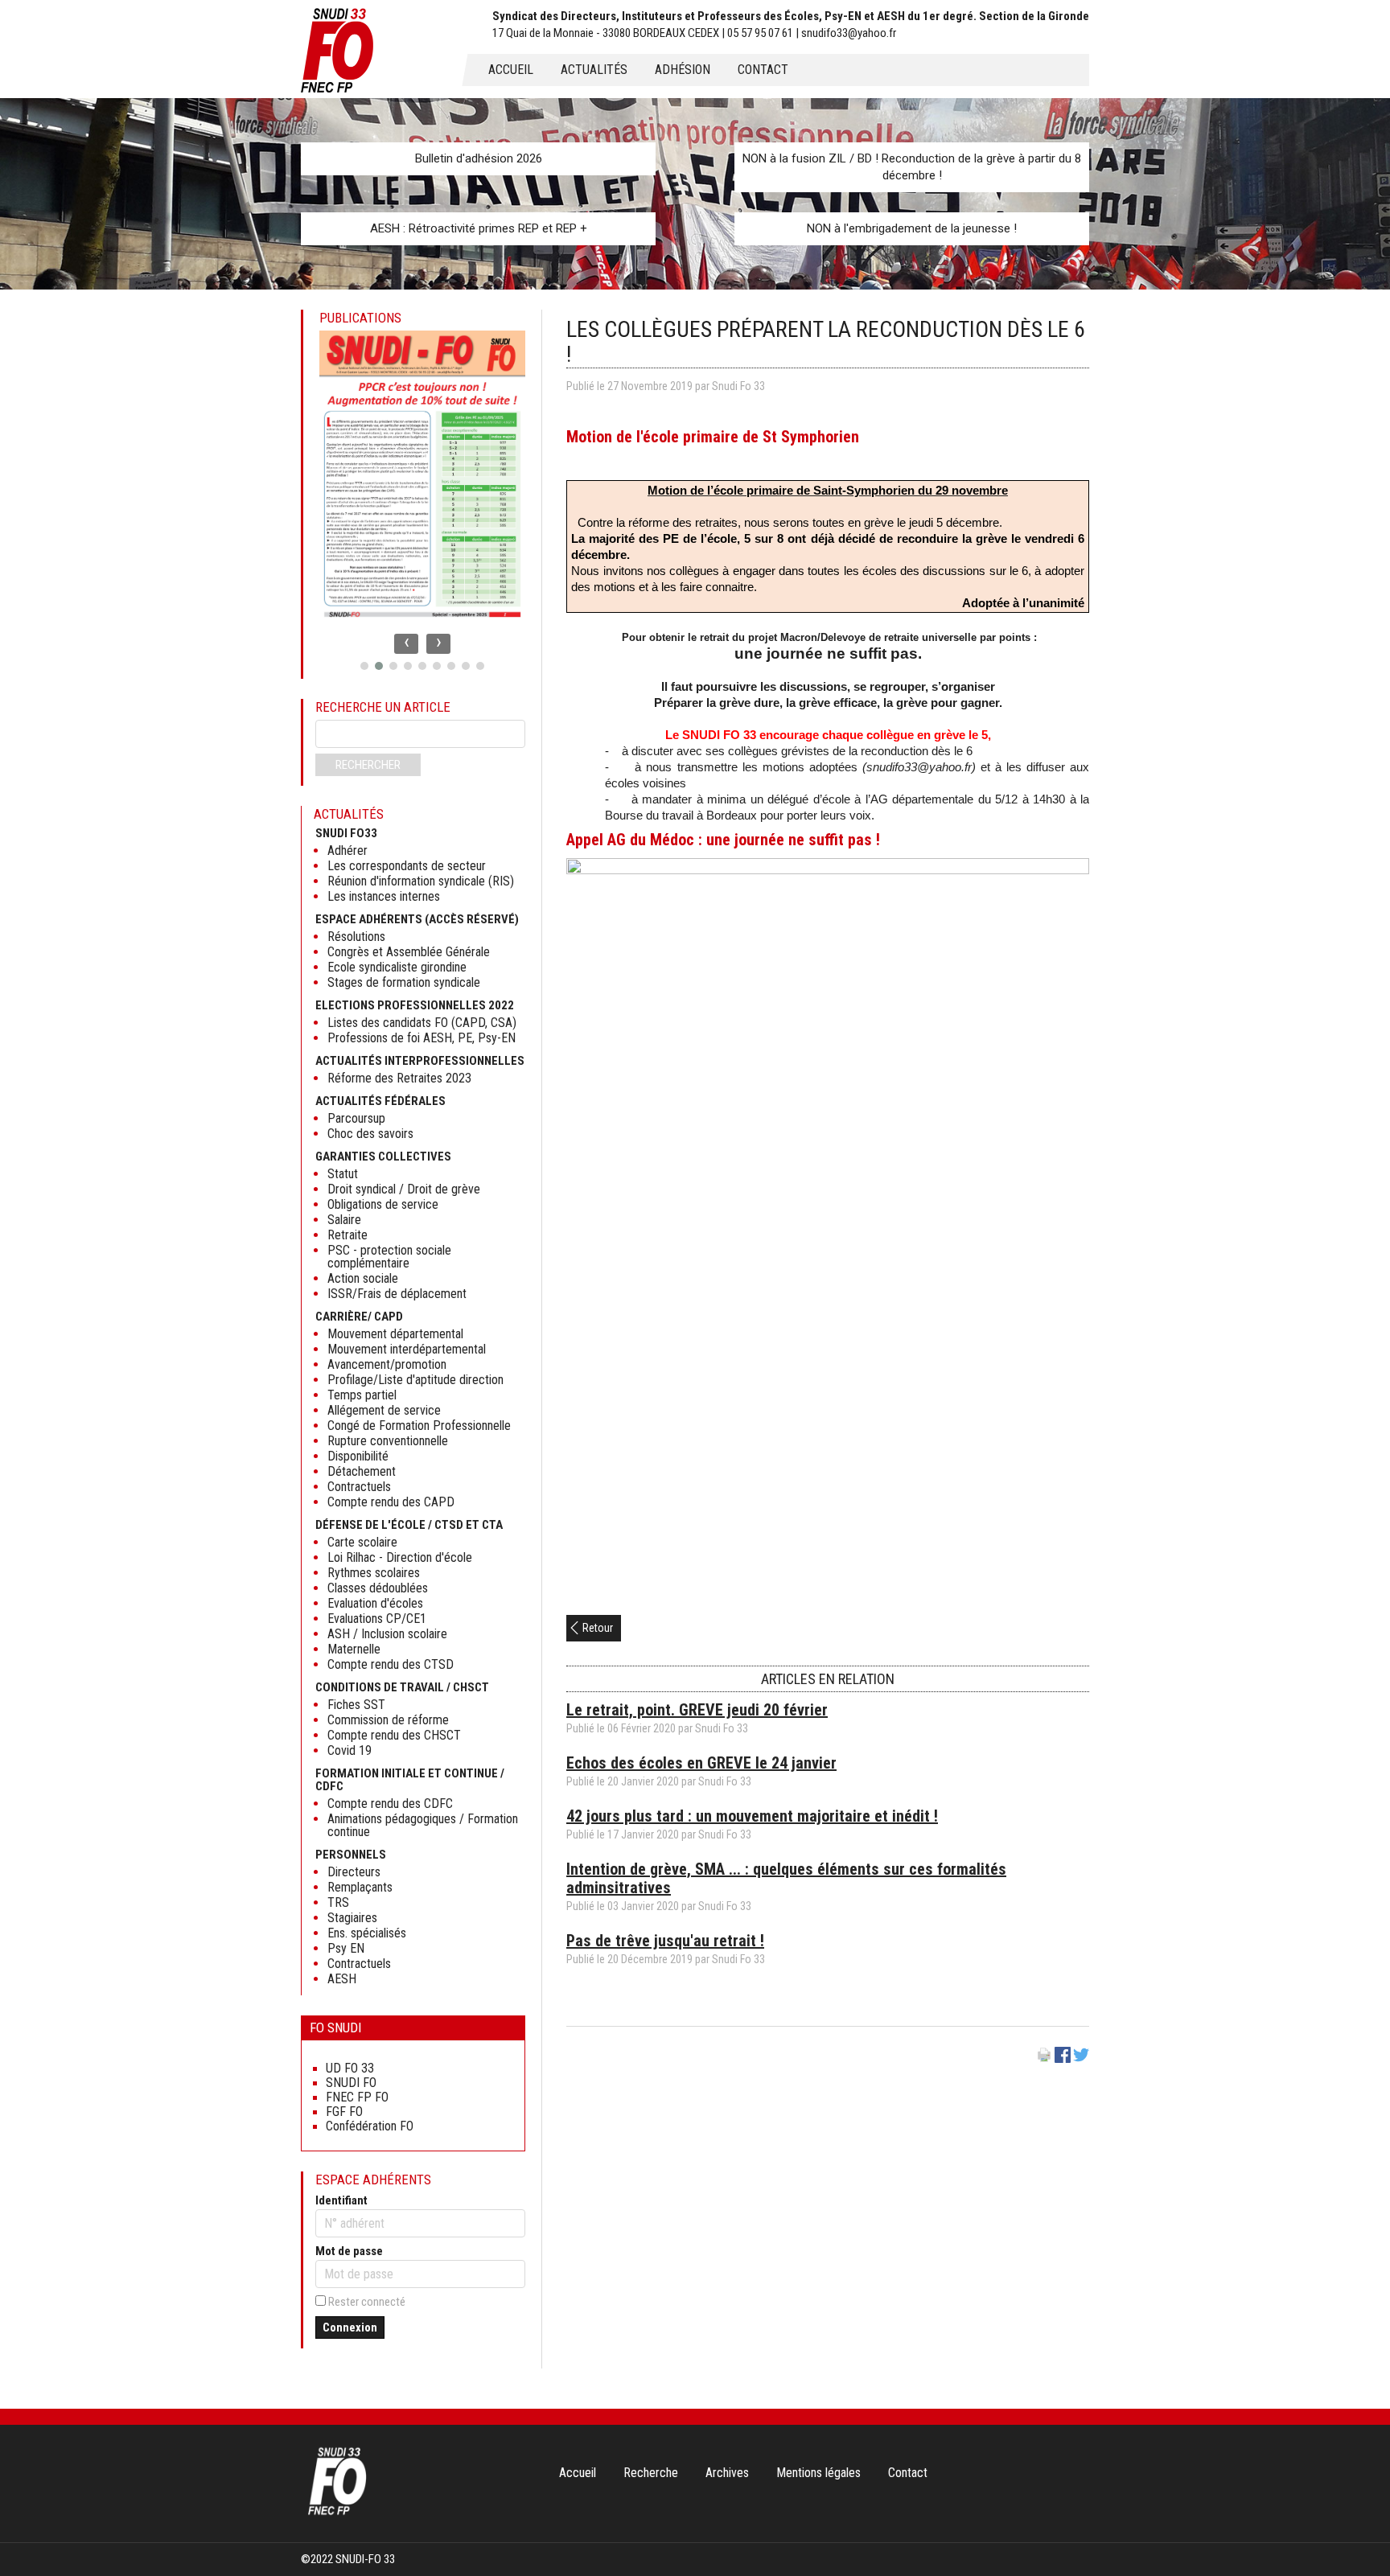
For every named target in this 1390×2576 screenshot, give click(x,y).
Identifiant (341, 2200)
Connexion (350, 2327)
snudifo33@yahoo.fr (919, 767)
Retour (598, 1628)
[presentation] (406, 644)
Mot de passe (349, 2251)
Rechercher (368, 765)
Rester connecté (367, 2302)
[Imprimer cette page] (1044, 2059)
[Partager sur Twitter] (1081, 2059)
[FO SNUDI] (337, 2513)
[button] (364, 666)
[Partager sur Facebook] (1063, 2059)
